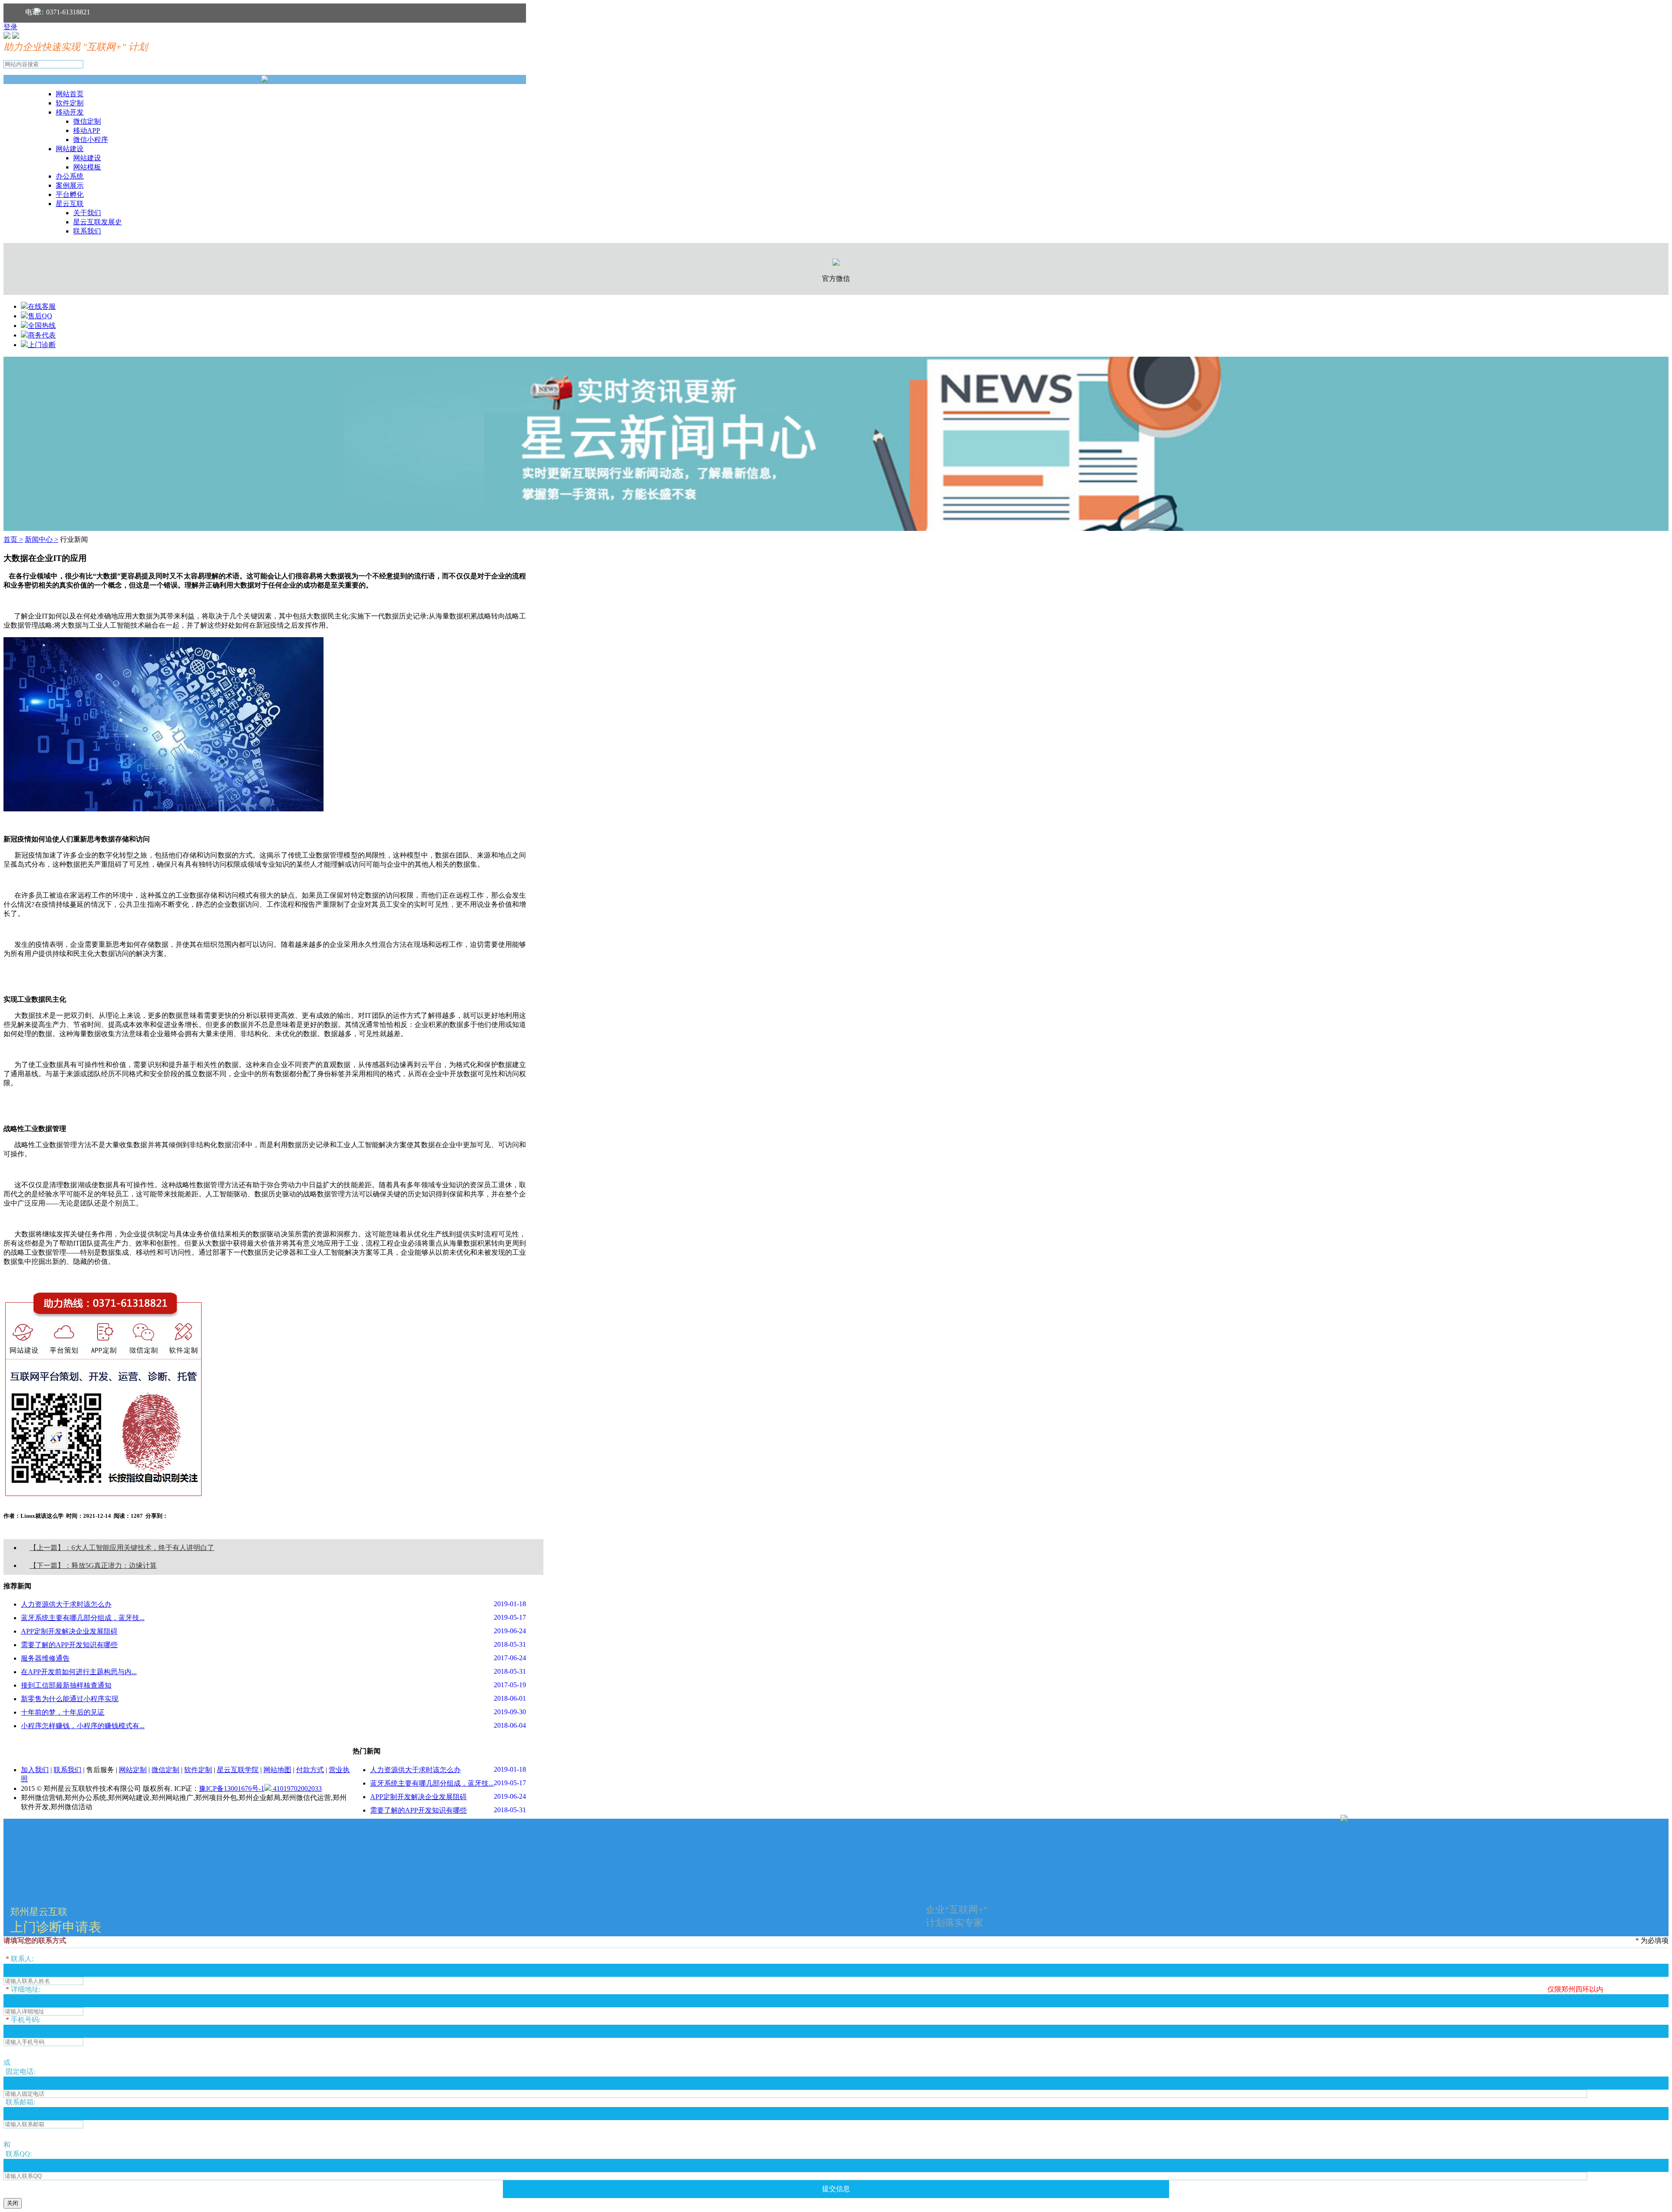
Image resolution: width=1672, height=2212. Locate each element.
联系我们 (87, 231)
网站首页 (70, 94)
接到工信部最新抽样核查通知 (66, 1685)
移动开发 (70, 112)
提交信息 (836, 2189)
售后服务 (100, 1770)
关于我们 (87, 213)
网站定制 (133, 1770)
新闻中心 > (42, 539)
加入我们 (35, 1770)
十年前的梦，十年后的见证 (63, 1712)
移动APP (87, 130)
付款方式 (310, 1770)
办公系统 (70, 176)
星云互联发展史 (98, 222)
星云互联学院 (238, 1770)
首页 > (13, 539)
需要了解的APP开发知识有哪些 (69, 1645)
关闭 (13, 2203)
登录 (10, 27)
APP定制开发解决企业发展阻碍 (69, 1631)
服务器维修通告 (45, 1658)
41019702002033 (297, 1788)
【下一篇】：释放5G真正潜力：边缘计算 (93, 1565)
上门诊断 (42, 345)
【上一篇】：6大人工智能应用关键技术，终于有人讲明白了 (122, 1548)
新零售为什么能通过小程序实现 (70, 1699)
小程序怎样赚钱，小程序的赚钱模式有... (83, 1726)
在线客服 (42, 306)
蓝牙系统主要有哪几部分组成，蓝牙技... (83, 1618)
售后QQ (40, 316)
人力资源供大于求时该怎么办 (66, 1604)
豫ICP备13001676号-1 (232, 1788)
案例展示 (70, 185)
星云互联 (70, 204)
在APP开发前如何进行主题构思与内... (79, 1672)
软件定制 (70, 103)
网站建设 (70, 149)
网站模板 (87, 167)
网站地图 (277, 1770)
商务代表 (42, 335)
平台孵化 (70, 194)
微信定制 (87, 121)
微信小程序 (91, 140)
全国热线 (42, 326)
